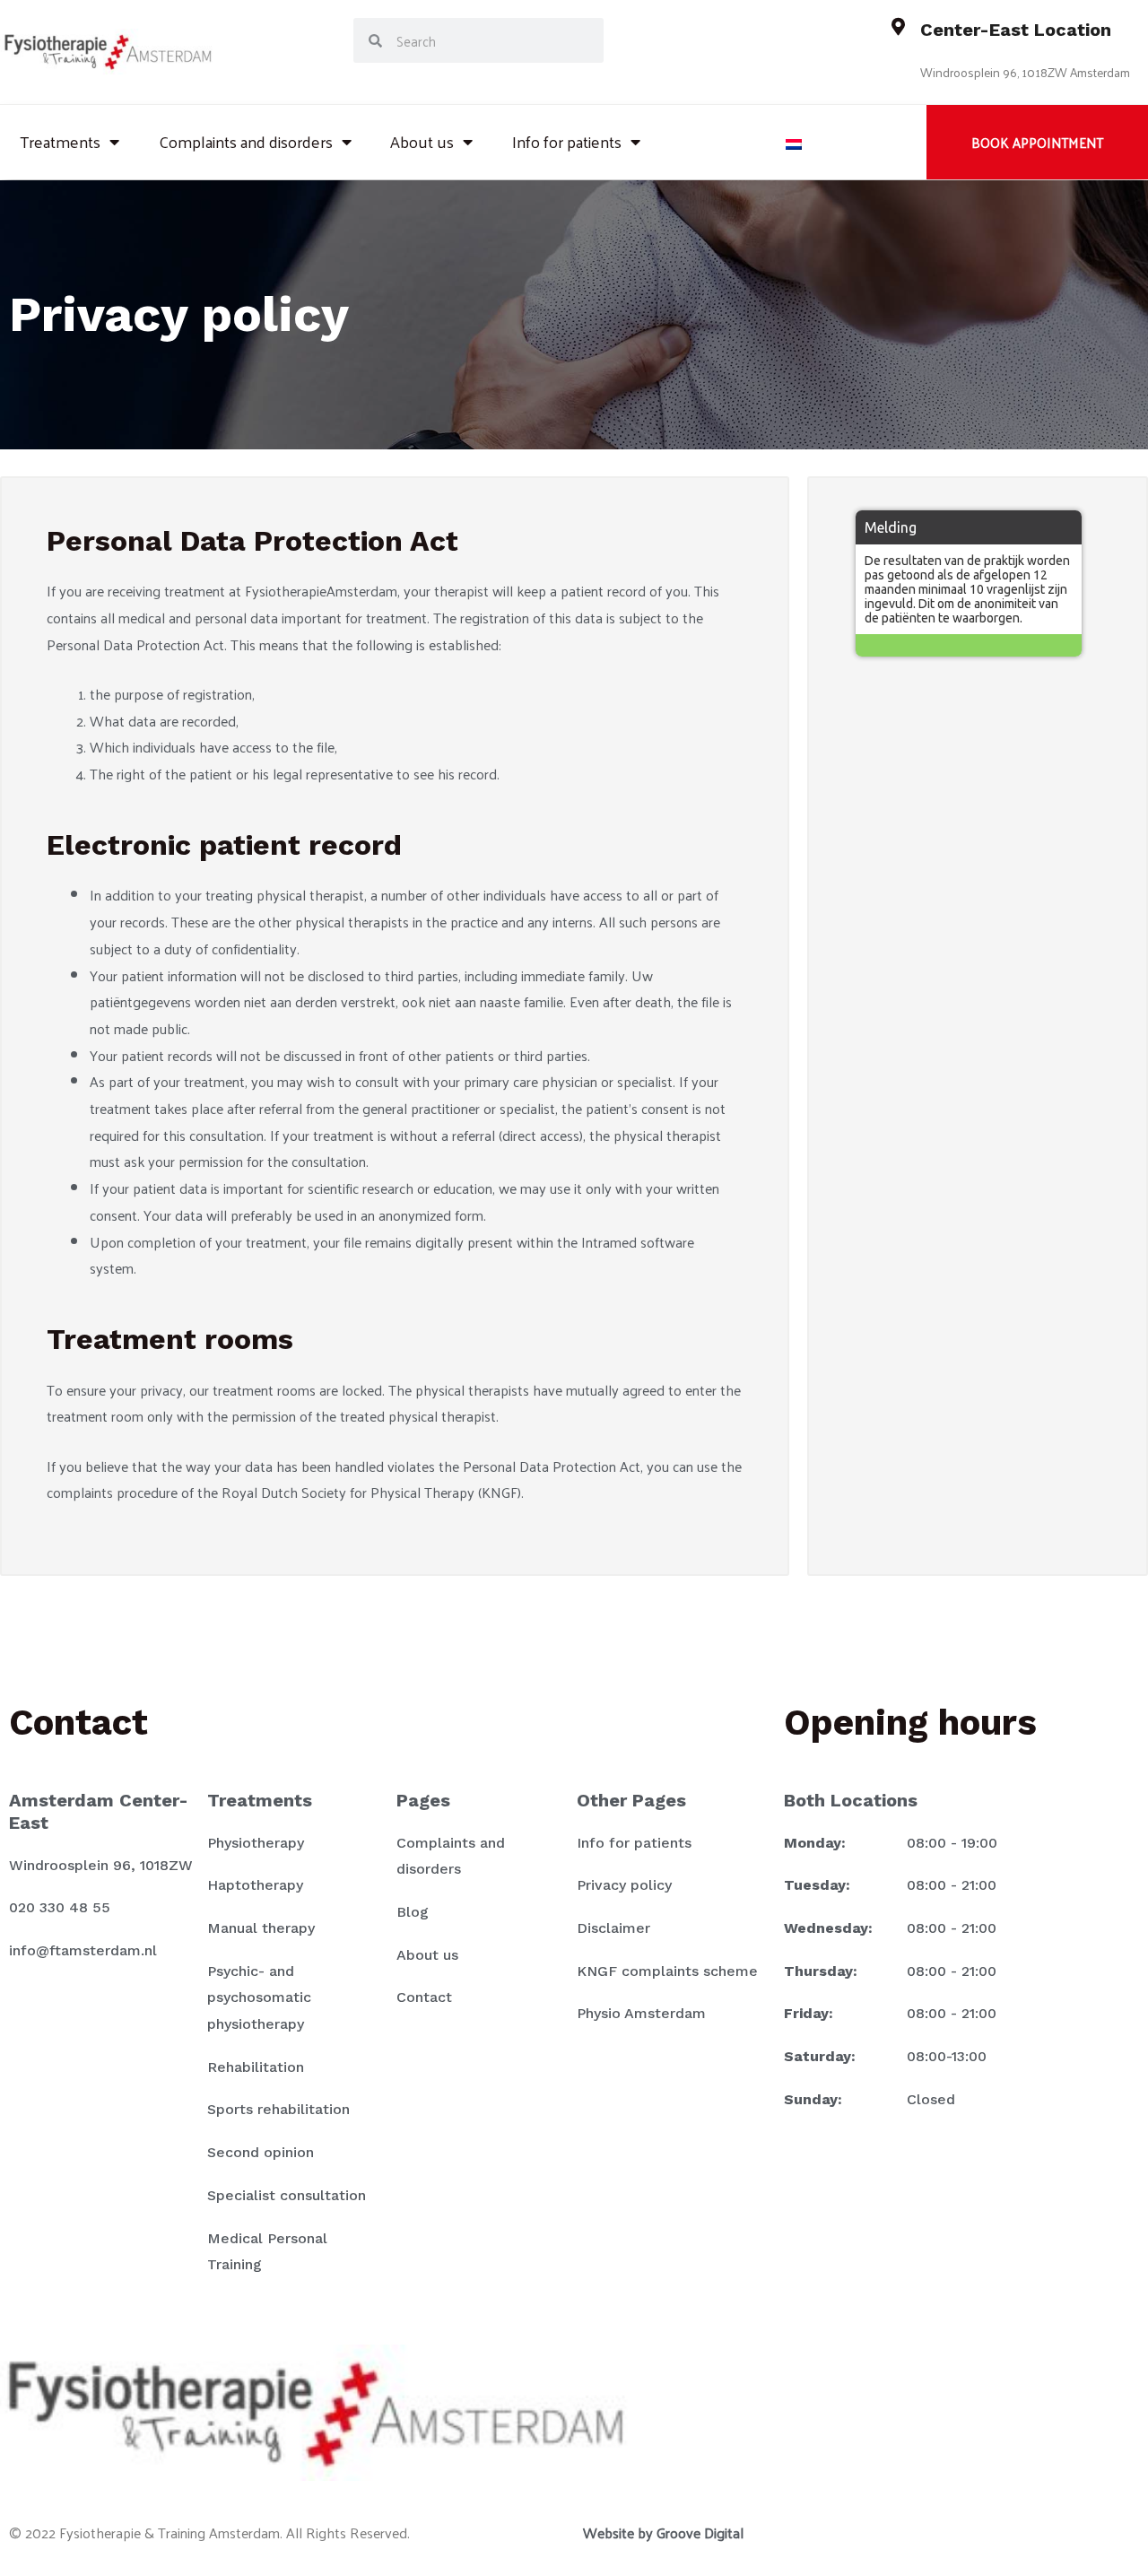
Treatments (60, 141)
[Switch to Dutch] (794, 142)
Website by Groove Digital (663, 2532)
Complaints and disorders (246, 141)
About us (422, 141)
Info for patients (567, 141)
